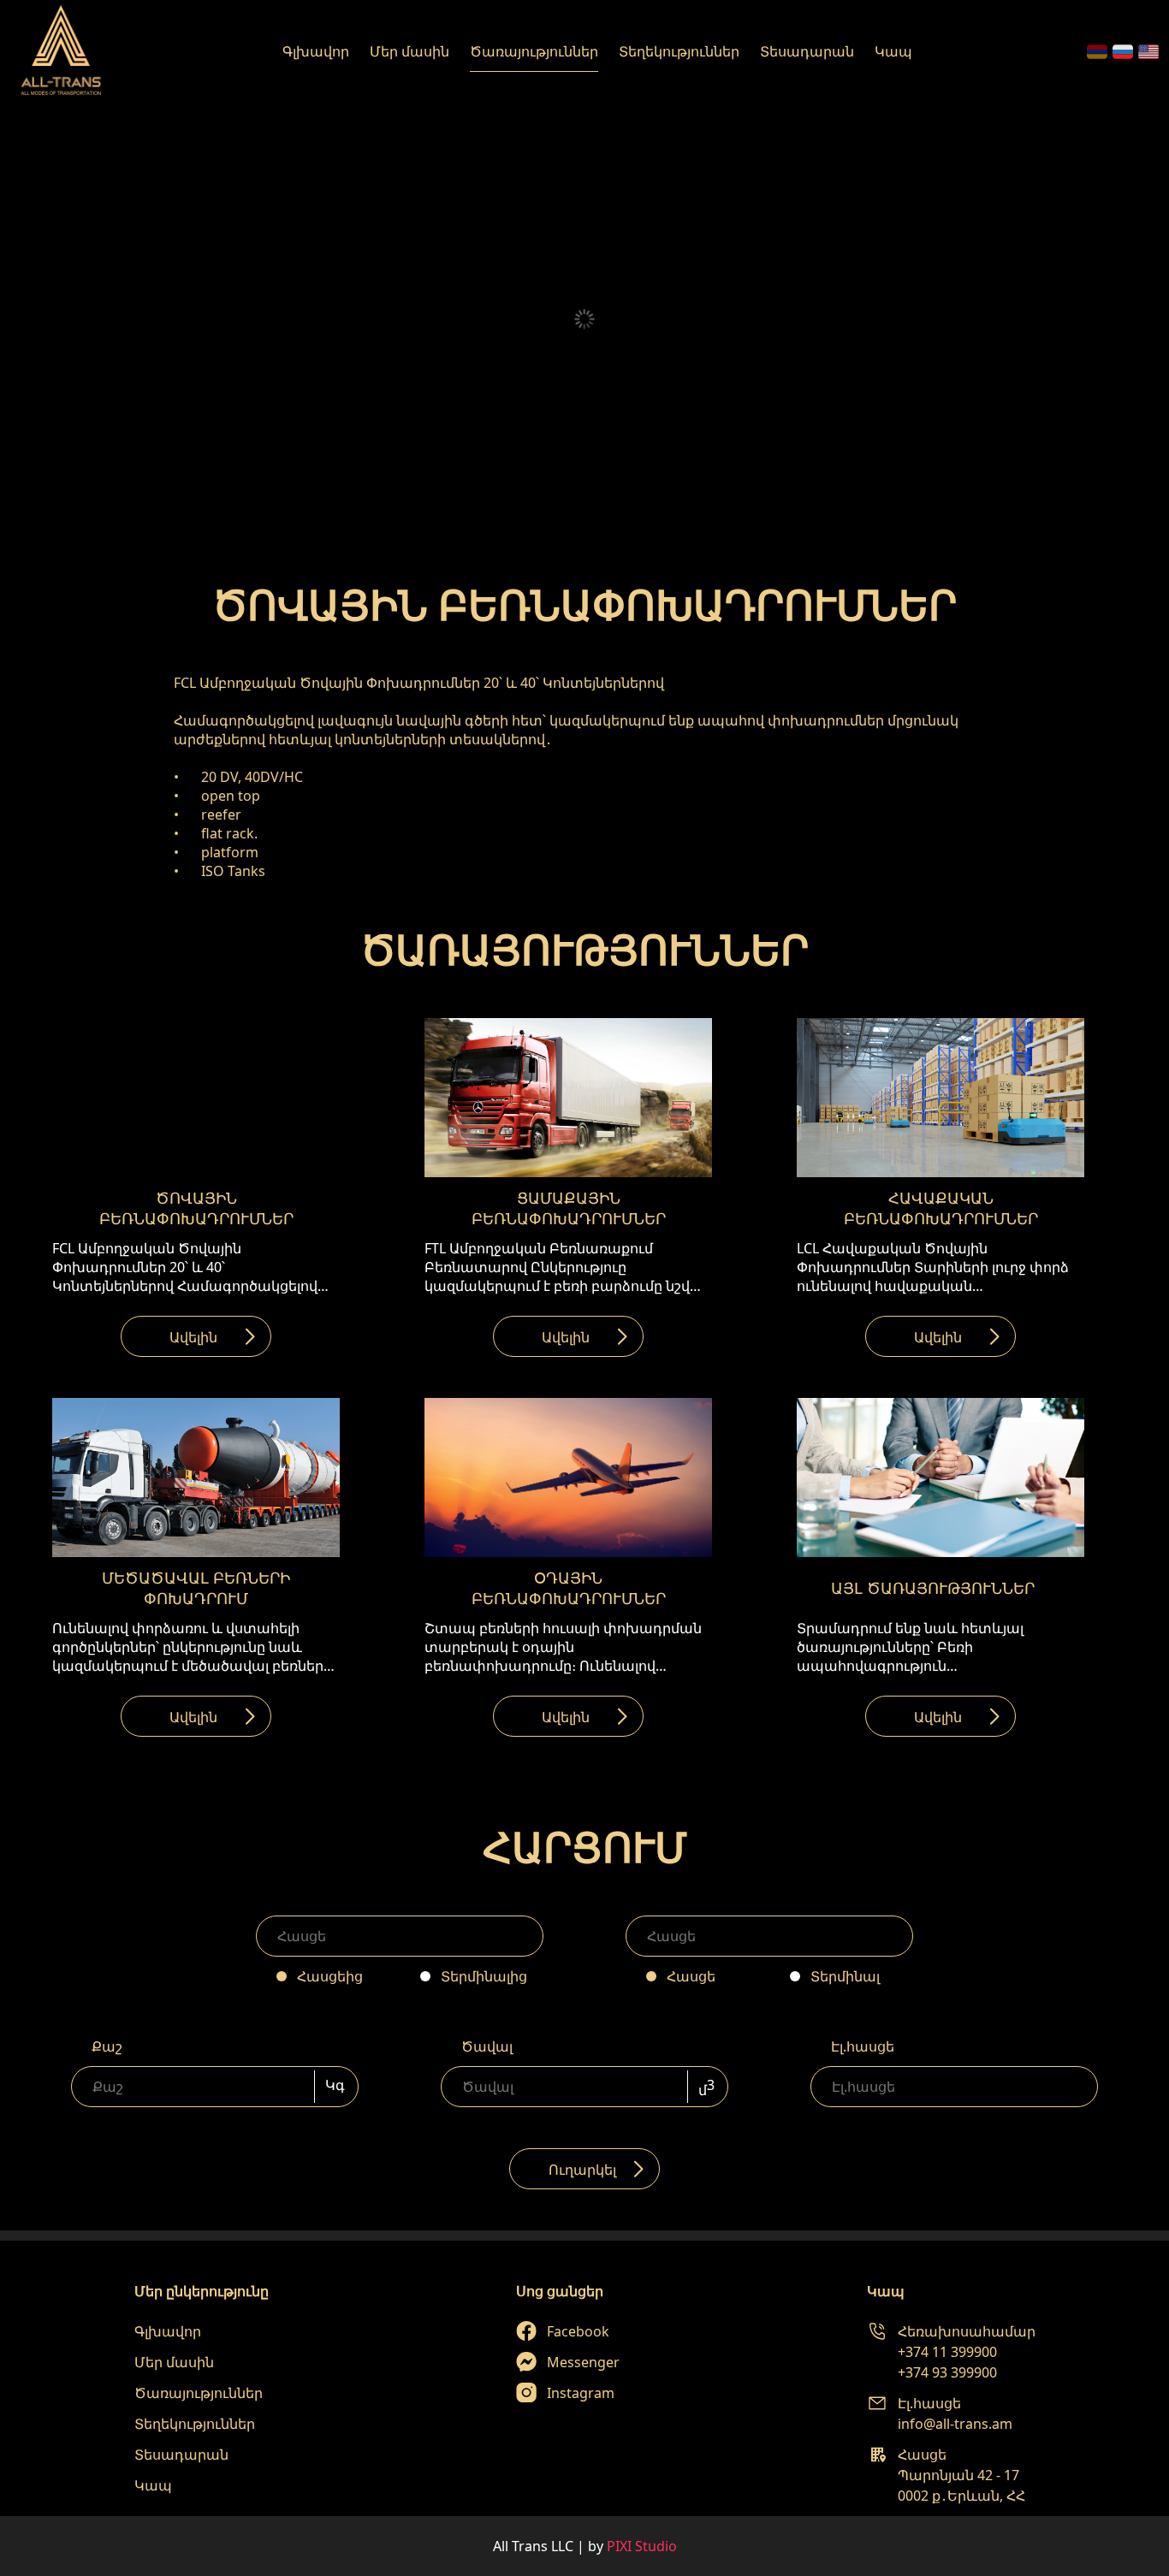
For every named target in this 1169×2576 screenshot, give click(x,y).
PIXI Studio (642, 2546)
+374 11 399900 (947, 2352)
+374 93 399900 (947, 2372)
